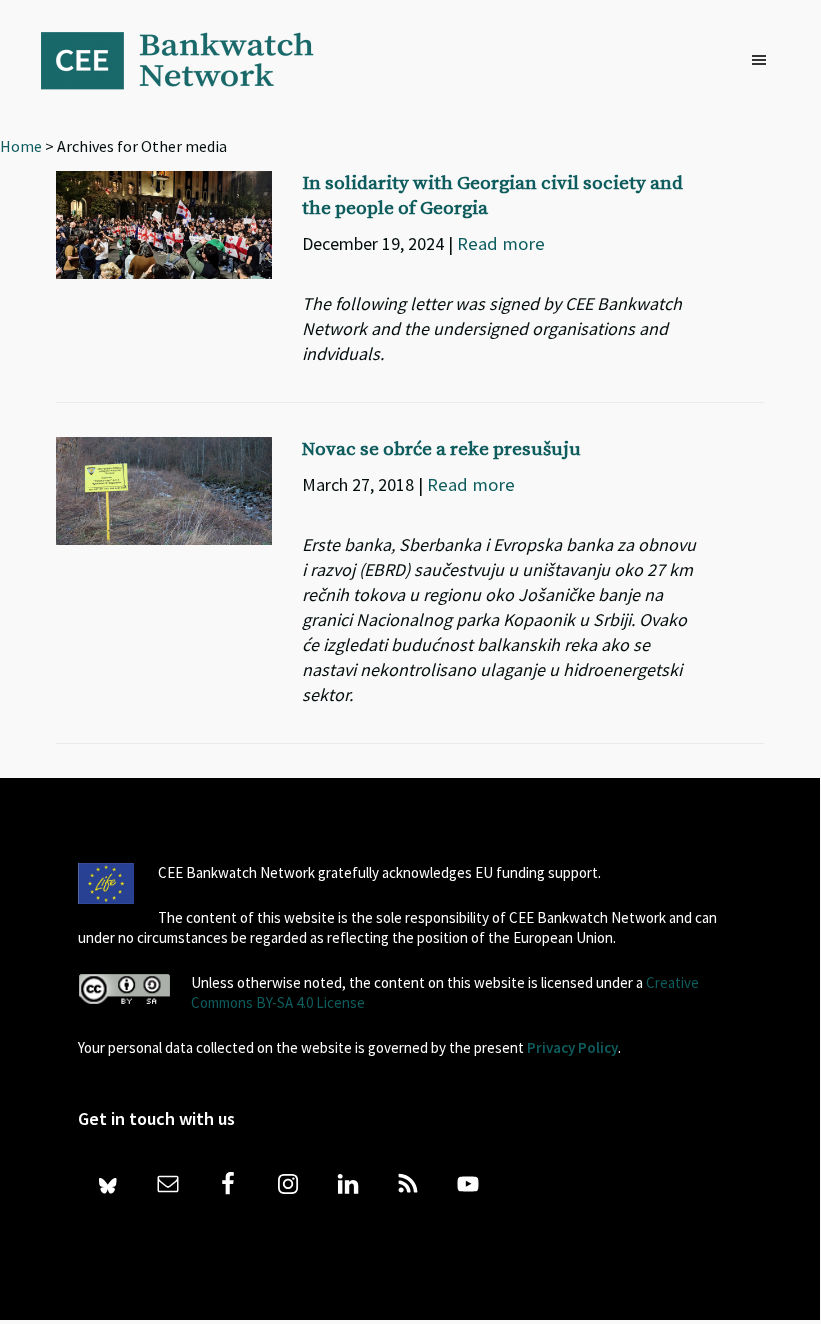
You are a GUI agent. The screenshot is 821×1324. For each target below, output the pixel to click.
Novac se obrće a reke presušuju (441, 449)
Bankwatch (191, 60)
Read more (501, 243)
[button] (764, 61)
